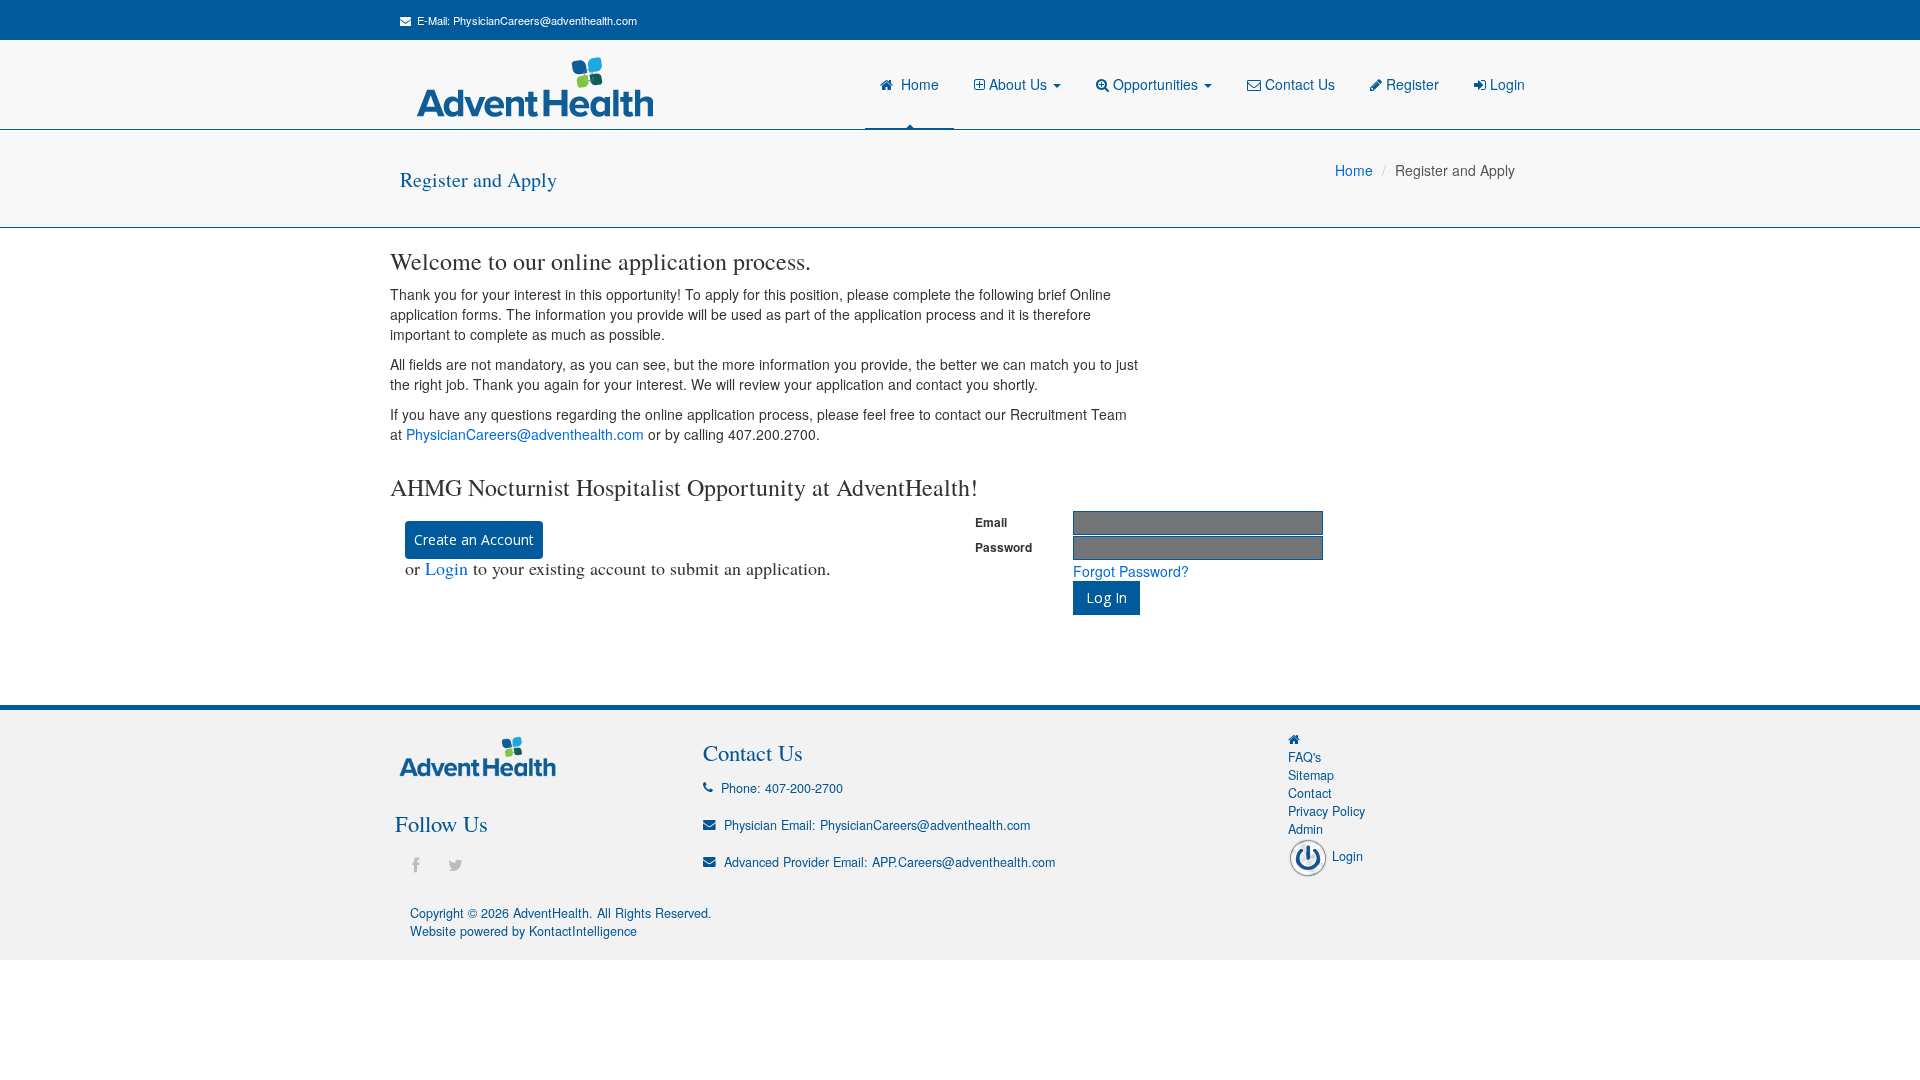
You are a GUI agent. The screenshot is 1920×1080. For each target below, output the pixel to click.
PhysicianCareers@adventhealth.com (545, 20)
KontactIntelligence (583, 931)
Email (991, 522)
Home (916, 84)
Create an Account (474, 539)
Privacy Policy (1326, 811)
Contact (1310, 793)
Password (1003, 547)
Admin (1305, 829)
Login (1505, 84)
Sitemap (1311, 775)
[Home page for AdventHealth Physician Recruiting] (1294, 739)
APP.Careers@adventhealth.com (963, 862)
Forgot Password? (1131, 571)
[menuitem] (1020, 85)
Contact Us (1298, 84)
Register (1410, 84)
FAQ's (1304, 757)
